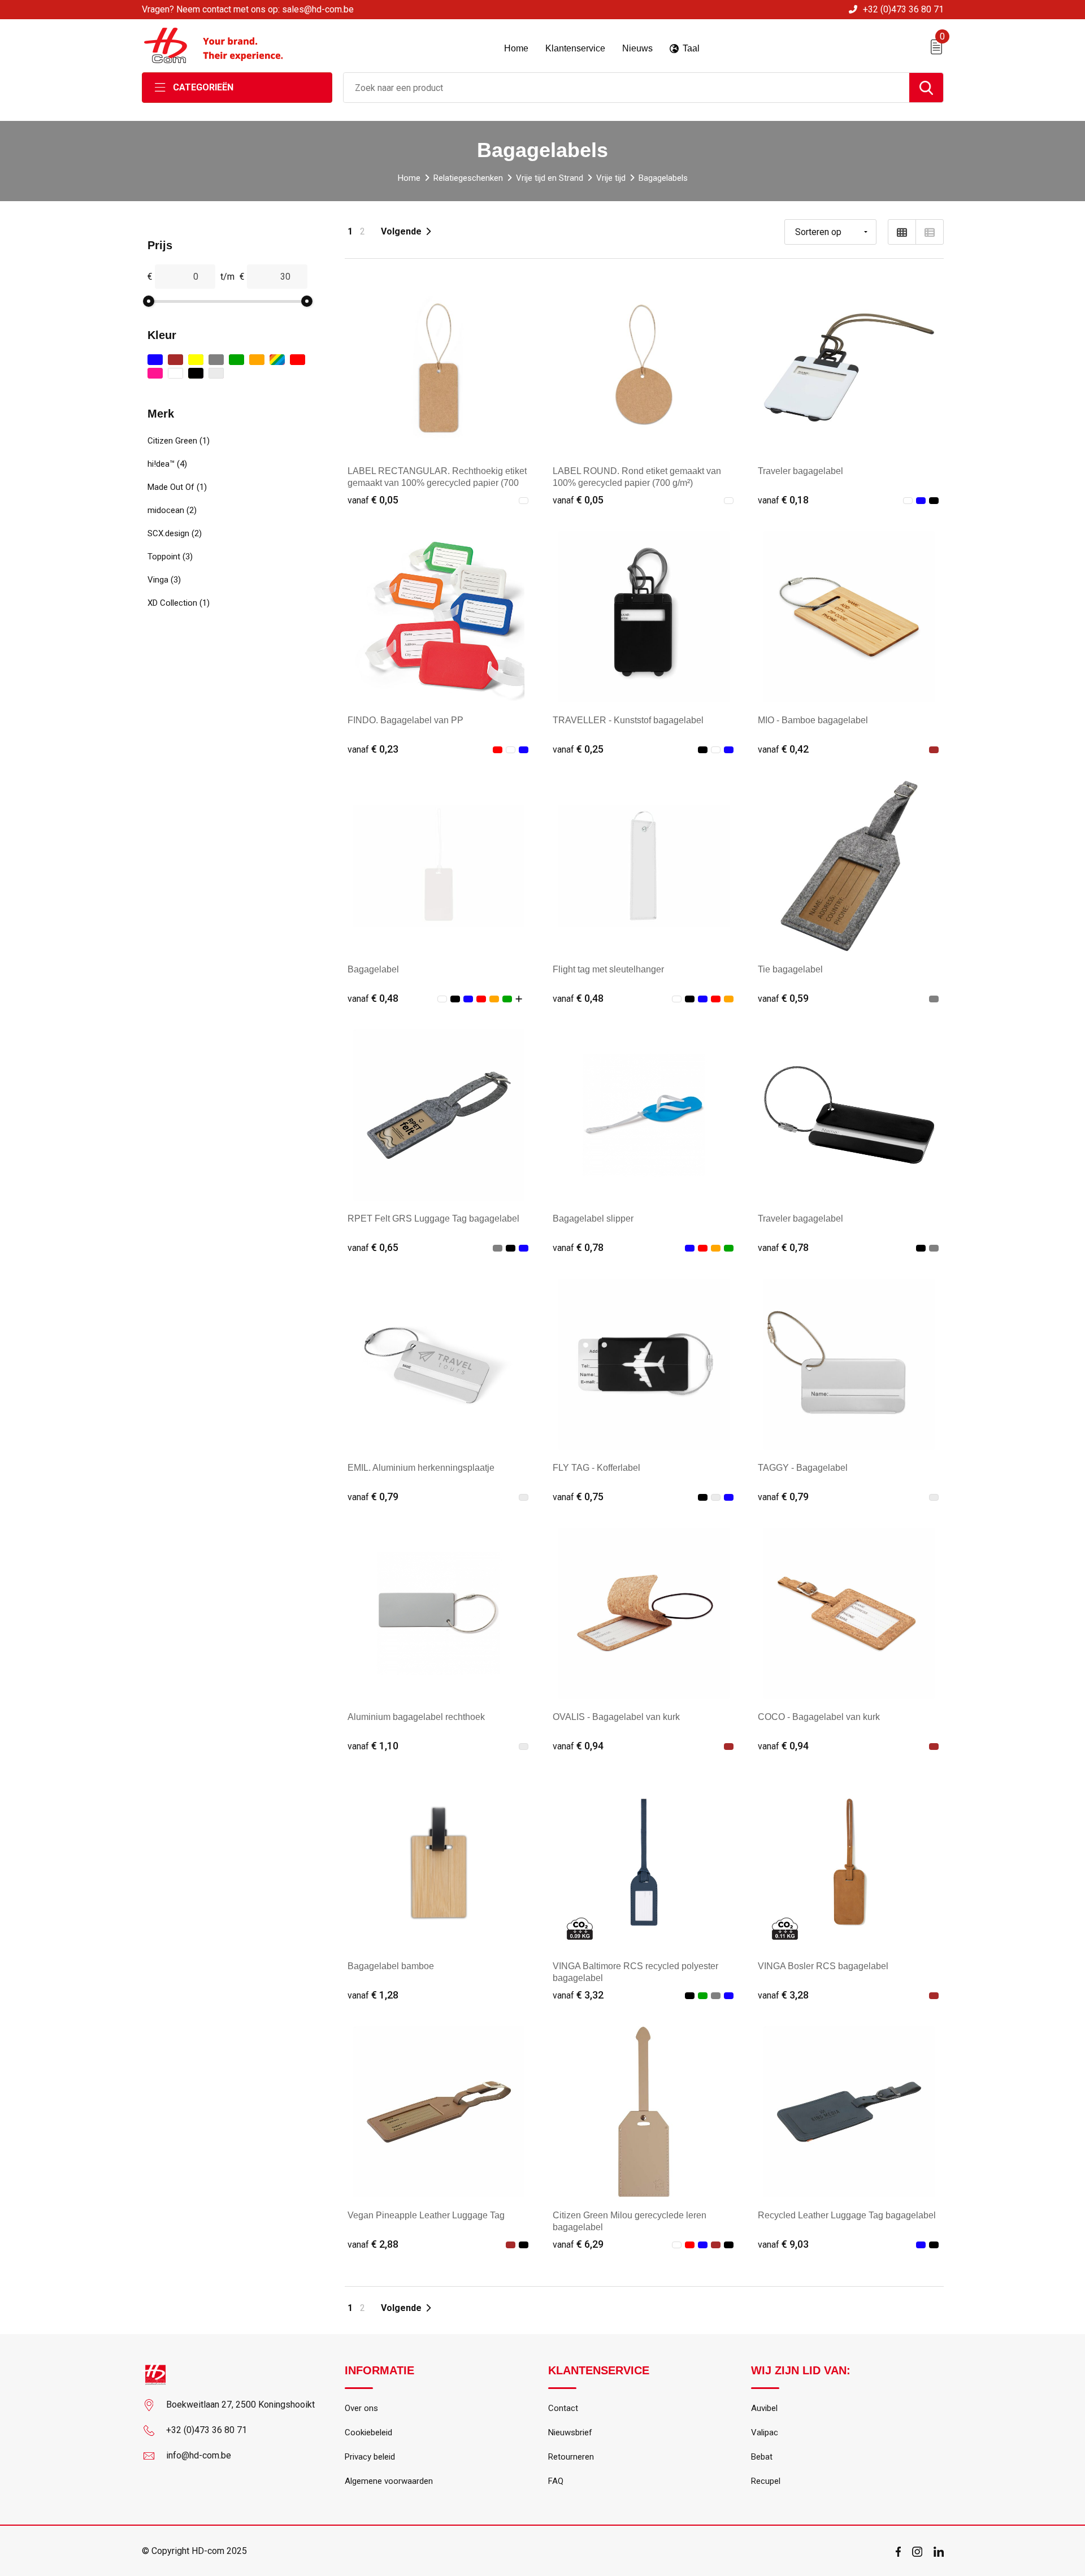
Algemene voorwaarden (389, 2481)
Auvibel (764, 2408)
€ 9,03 (783, 2244)
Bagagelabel (373, 969)
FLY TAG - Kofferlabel (596, 1468)
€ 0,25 (578, 749)
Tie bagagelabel (790, 969)
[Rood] (298, 360)
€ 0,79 (373, 1496)
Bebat (762, 2457)
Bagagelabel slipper (593, 1219)
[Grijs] (216, 360)
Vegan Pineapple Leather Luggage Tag (426, 2215)
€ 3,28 (783, 1995)
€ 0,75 (578, 1496)
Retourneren (571, 2457)
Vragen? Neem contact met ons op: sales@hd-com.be (248, 9)
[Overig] (277, 360)
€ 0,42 (783, 749)
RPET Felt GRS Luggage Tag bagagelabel (433, 1219)
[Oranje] (257, 360)
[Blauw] (155, 360)
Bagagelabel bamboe (391, 1966)
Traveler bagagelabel (800, 471)
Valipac (765, 2432)
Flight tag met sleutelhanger (608, 969)
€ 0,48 (373, 998)
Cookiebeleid (368, 2432)
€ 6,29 (578, 2244)
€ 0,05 (373, 500)
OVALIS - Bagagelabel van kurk (616, 1717)
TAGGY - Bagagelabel (803, 1468)
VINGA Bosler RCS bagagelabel (823, 1966)
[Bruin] (175, 360)
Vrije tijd (611, 178)
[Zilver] (216, 373)
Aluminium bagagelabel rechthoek (416, 1717)
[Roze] (155, 373)
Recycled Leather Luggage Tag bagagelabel (847, 2215)
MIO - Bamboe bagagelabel (813, 720)
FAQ (556, 2481)
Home (409, 178)
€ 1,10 (373, 1746)
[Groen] (236, 360)
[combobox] (626, 88)
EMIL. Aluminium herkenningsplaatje (421, 1468)
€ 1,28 (373, 1995)
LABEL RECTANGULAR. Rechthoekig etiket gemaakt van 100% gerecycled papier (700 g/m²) (437, 483)
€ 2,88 (373, 2244)
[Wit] (175, 373)
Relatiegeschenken (468, 178)
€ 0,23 (373, 749)
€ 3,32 (578, 1995)
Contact (563, 2408)
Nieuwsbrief (570, 2432)
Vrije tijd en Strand (550, 178)
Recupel (766, 2481)
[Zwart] (196, 373)
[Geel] (196, 360)
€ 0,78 (578, 1247)
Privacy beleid (370, 2457)
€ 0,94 (578, 1746)
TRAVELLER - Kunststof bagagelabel (628, 720)
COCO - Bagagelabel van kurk (819, 1717)
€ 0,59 (783, 998)
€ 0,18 (783, 500)
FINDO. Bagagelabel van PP (405, 720)
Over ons (361, 2408)
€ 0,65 (373, 1247)
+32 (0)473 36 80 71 (903, 9)
